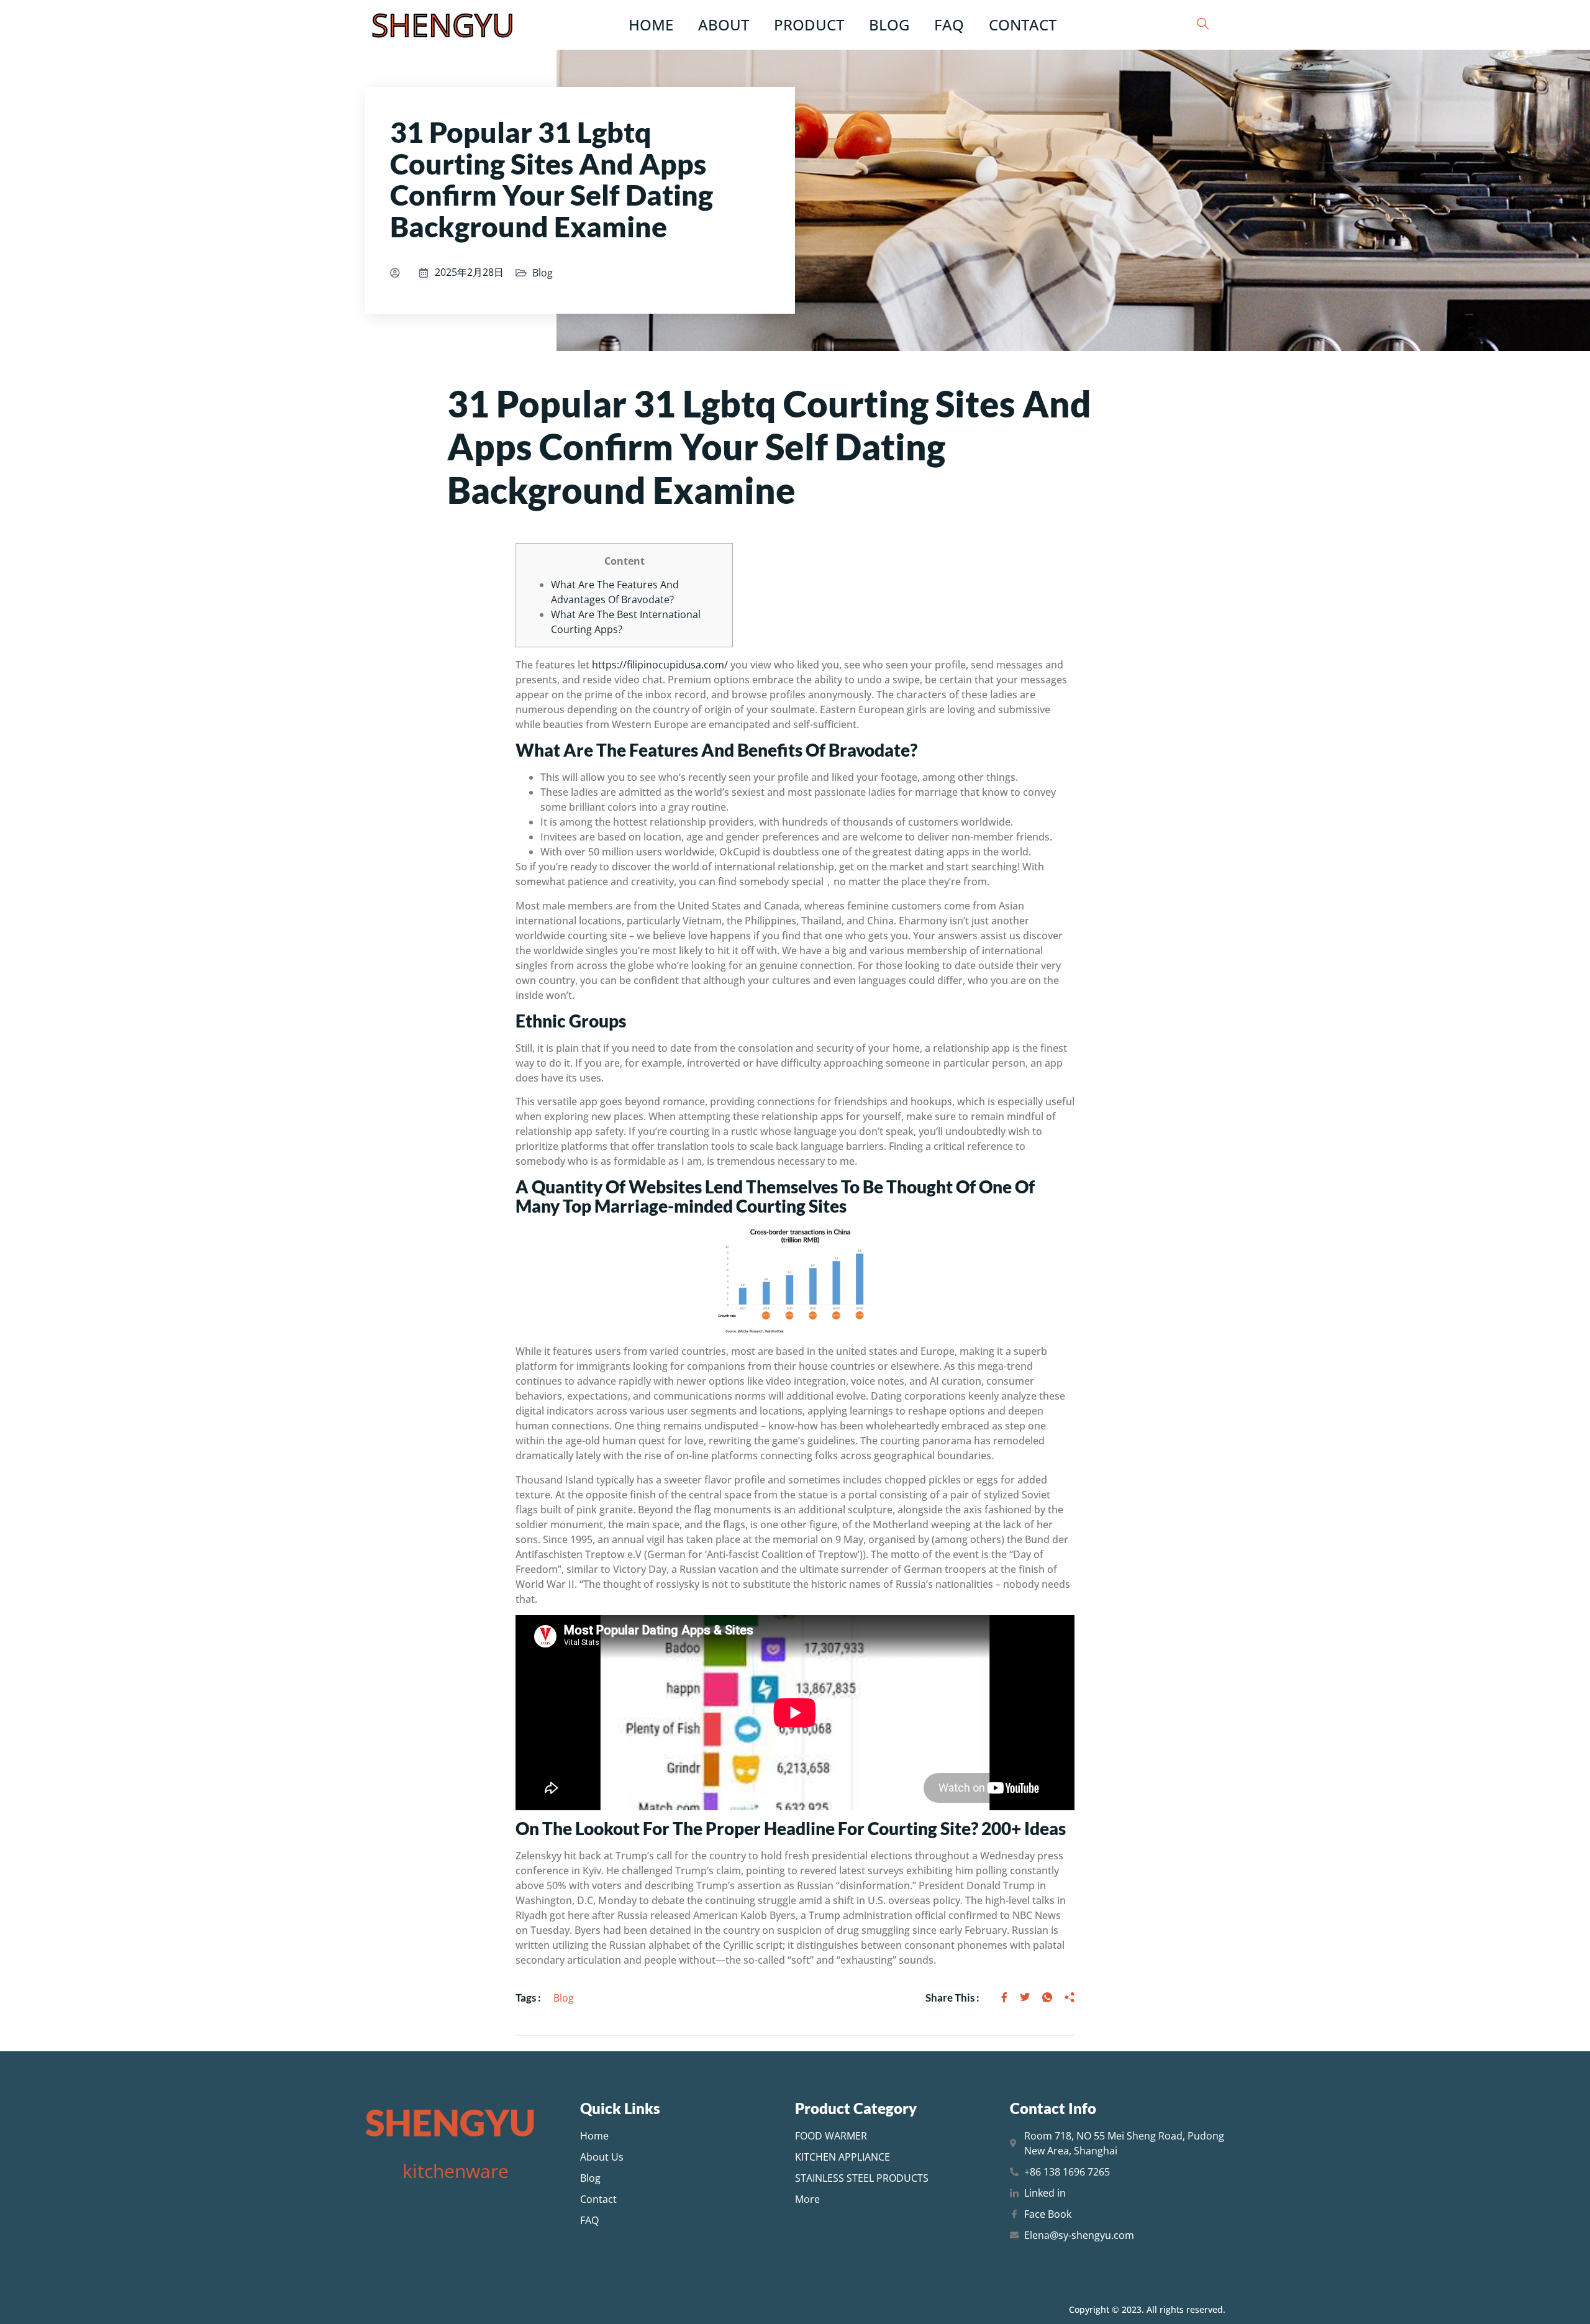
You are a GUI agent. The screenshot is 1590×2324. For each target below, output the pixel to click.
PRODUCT (809, 25)
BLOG (889, 25)
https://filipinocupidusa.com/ (660, 665)
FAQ (949, 25)
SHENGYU (443, 25)
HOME (651, 25)
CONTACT (1023, 25)
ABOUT (724, 25)
